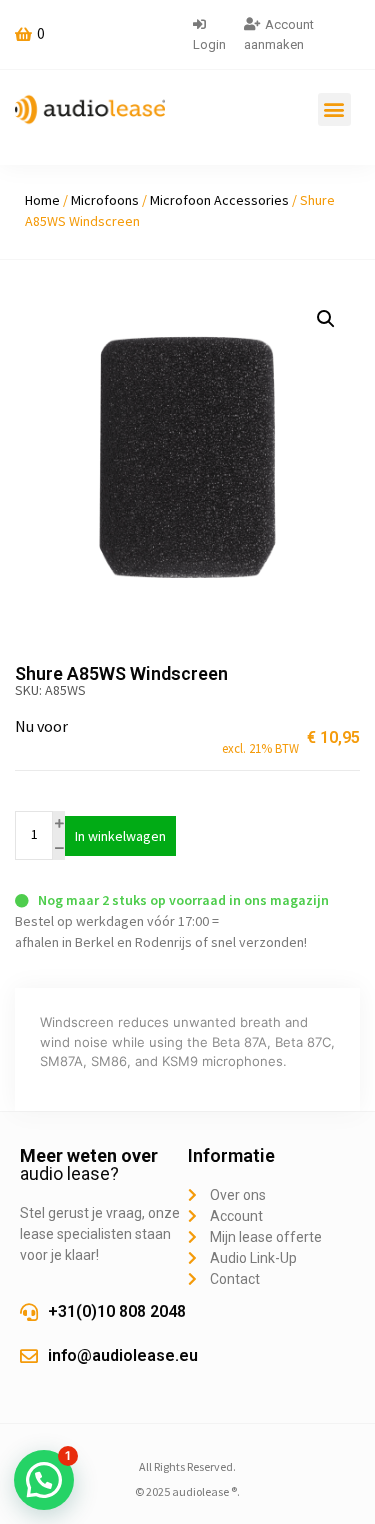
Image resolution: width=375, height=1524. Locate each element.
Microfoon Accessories (219, 200)
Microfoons (105, 200)
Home (42, 200)
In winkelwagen (120, 836)
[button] (334, 109)
